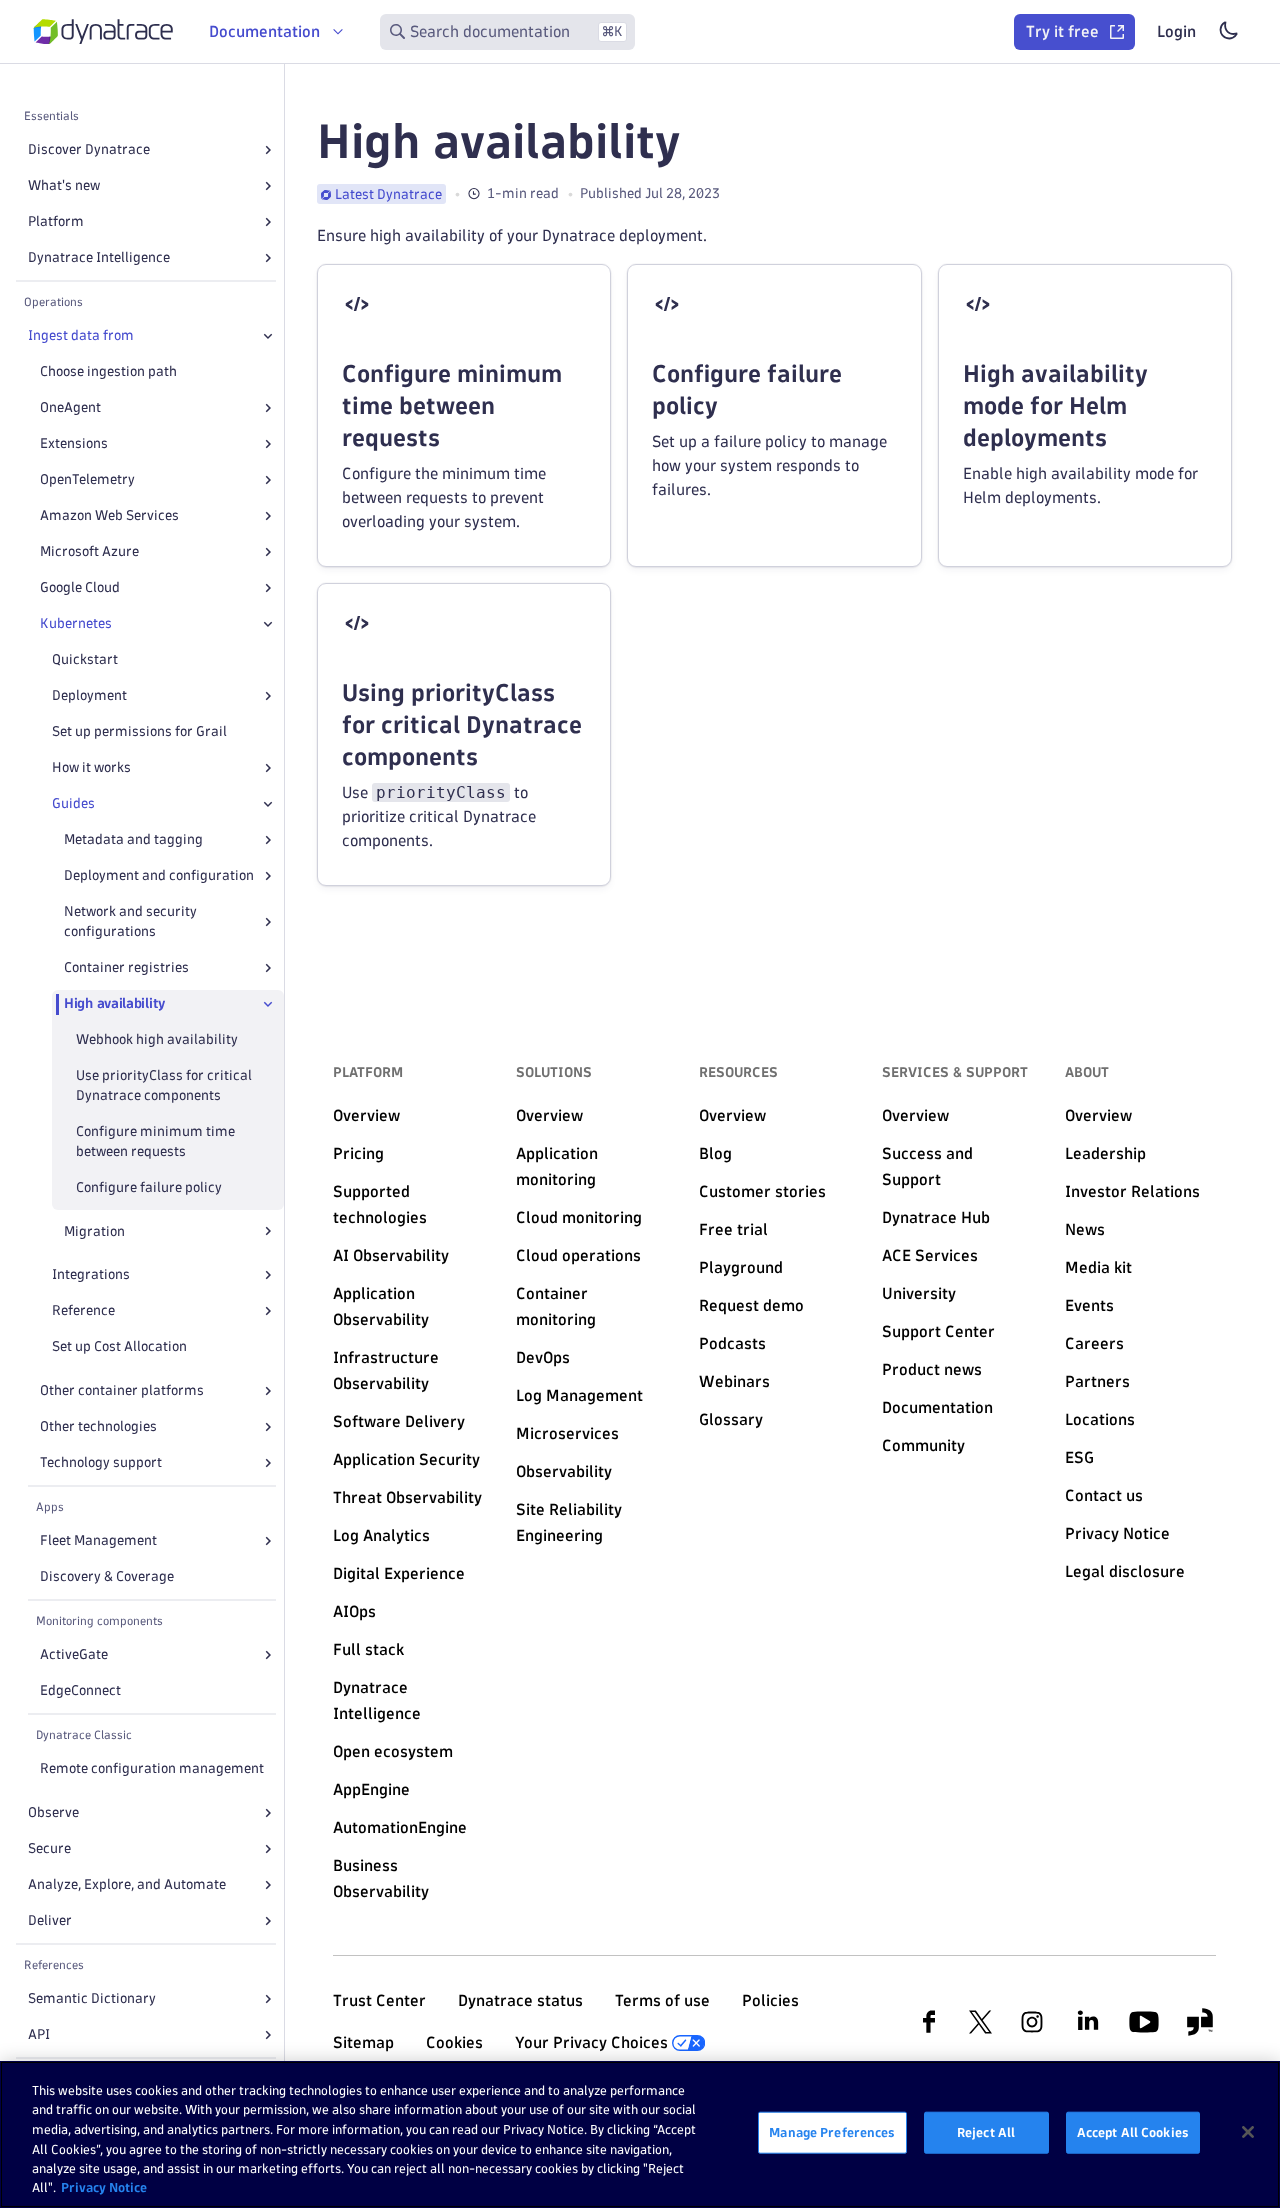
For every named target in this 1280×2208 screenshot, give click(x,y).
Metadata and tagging (133, 839)
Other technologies (98, 1426)
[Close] (268, 336)
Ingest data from (81, 335)
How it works (91, 767)
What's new (64, 185)
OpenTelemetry (87, 479)
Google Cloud (80, 587)
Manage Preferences (832, 2132)
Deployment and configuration (159, 875)
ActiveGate (74, 1654)
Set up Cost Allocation (119, 1346)
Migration (94, 1231)
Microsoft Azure (89, 551)
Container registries (126, 967)
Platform (56, 221)
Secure (49, 1848)
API (39, 2034)
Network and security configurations (130, 921)
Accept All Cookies (1133, 2132)
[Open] (268, 150)
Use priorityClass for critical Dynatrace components (164, 1085)
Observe (53, 1812)
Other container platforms (122, 1390)
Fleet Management (98, 1540)
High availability (114, 1003)
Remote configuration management (152, 1768)
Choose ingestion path (108, 371)
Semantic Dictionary (92, 1998)
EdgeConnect (80, 1690)
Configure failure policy (149, 1187)
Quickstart (85, 659)
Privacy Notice (104, 2187)
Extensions (74, 443)
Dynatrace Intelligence (99, 257)
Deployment (89, 695)
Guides (73, 803)
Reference (83, 1310)
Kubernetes (76, 623)
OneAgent (70, 407)
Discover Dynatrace (89, 149)
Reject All (986, 2132)
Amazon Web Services (109, 515)
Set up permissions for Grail (139, 731)
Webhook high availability (157, 1039)
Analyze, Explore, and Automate (127, 1884)
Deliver (50, 1920)
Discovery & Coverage (107, 1576)
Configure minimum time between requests (155, 1141)
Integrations (91, 1274)
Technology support (101, 1462)
